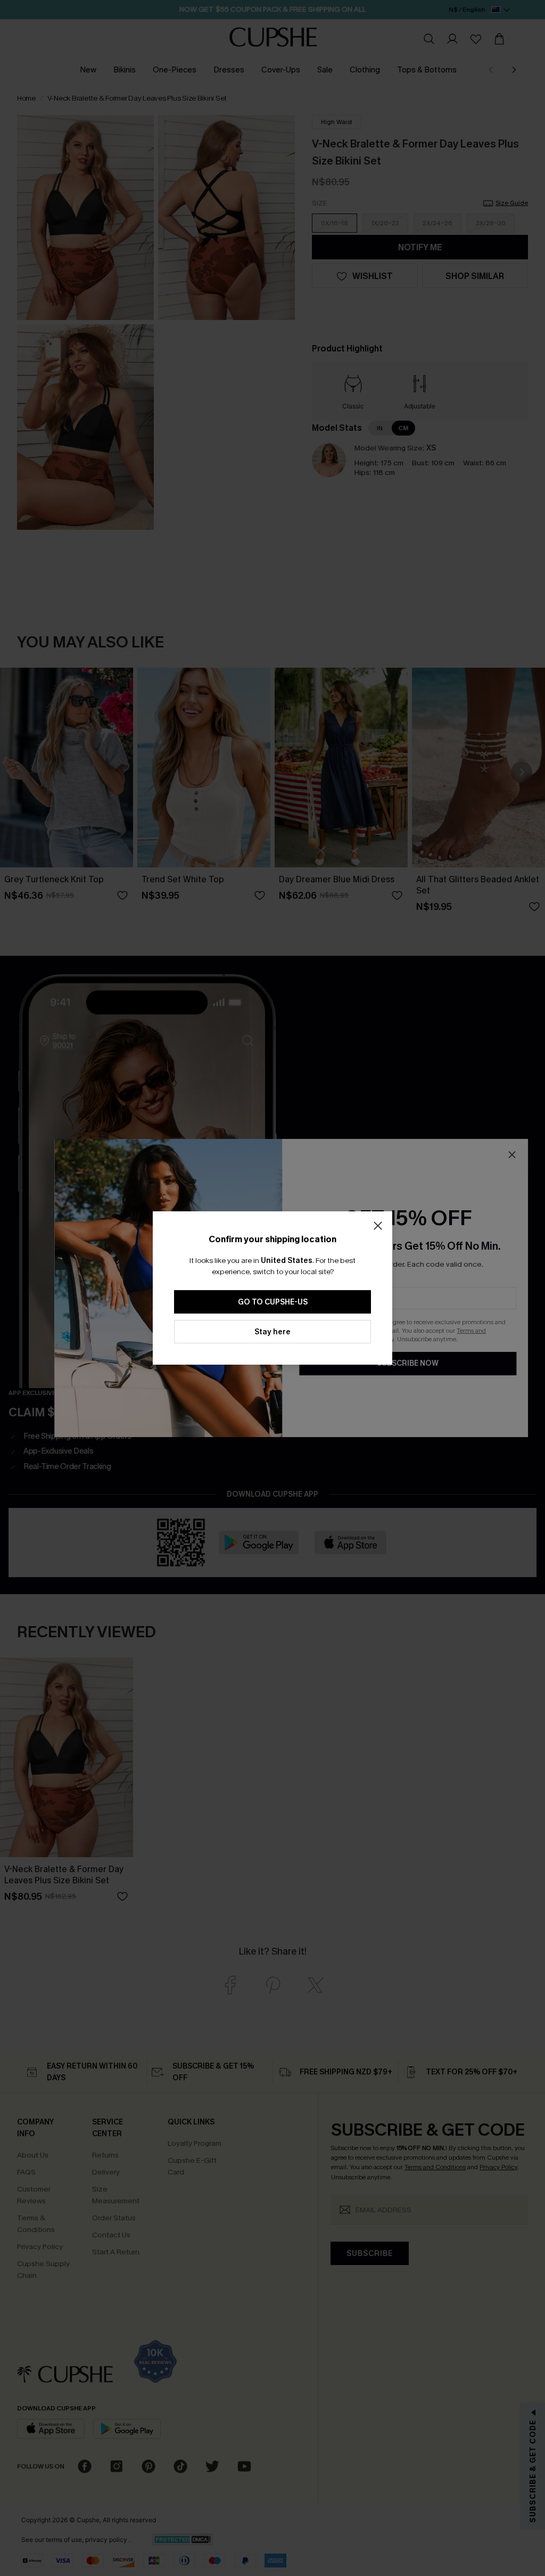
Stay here (272, 1332)
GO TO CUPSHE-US (273, 1302)
